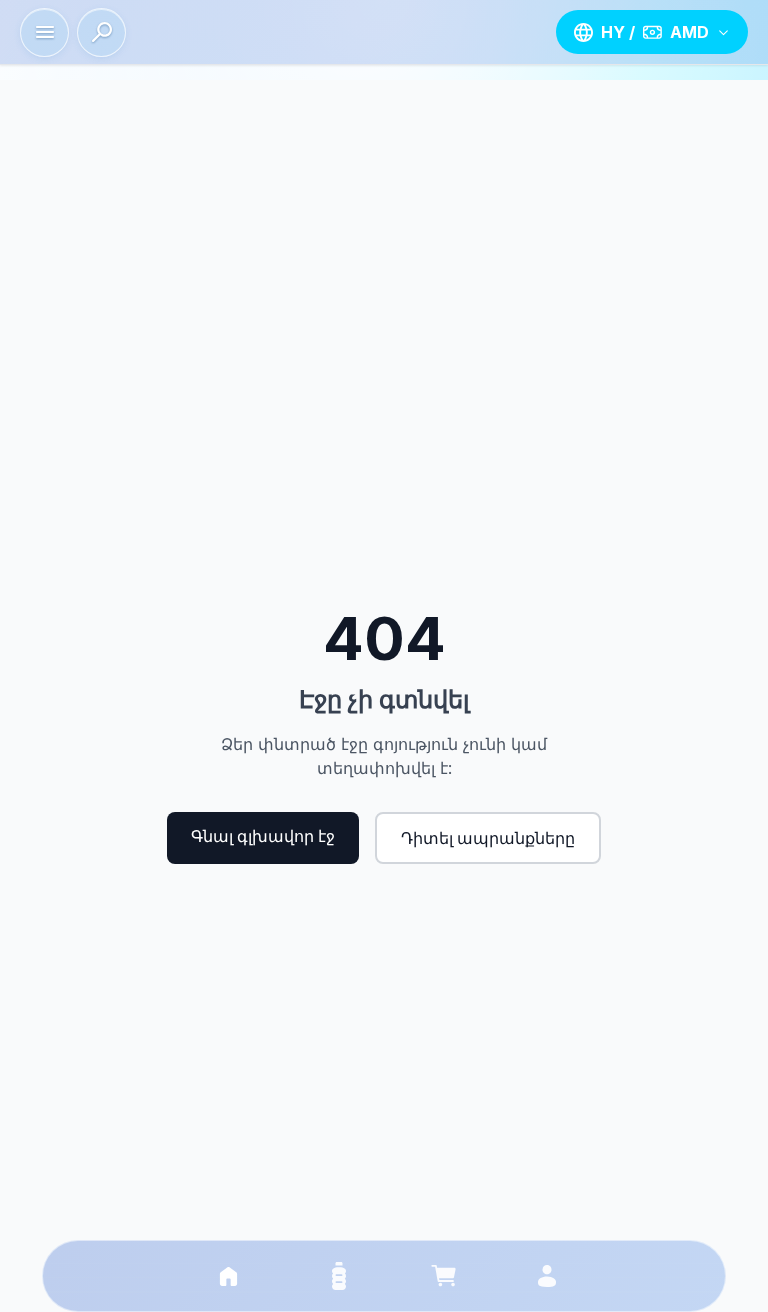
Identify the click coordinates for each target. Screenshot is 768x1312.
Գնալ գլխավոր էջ (263, 836)
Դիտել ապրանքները (488, 838)
